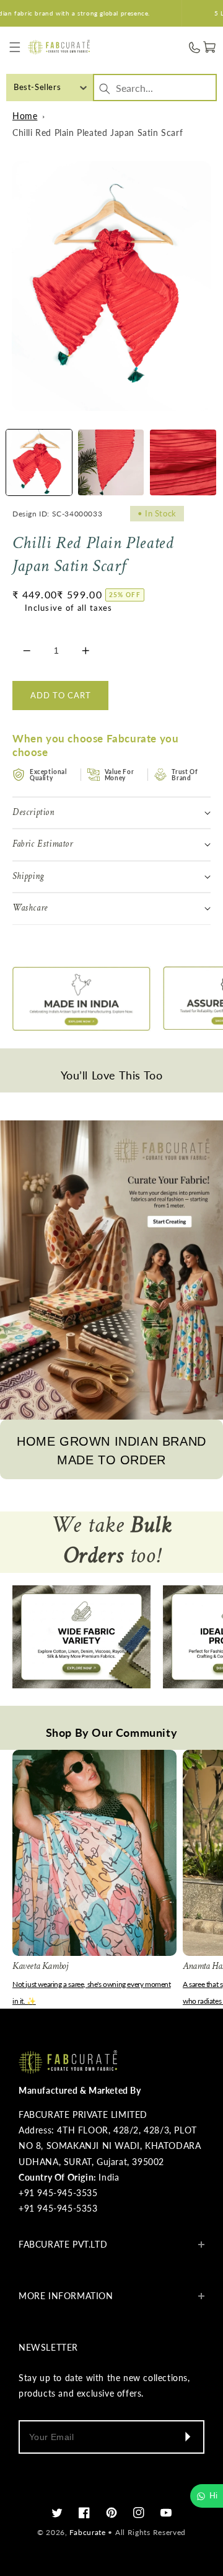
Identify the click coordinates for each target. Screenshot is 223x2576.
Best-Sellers (37, 87)
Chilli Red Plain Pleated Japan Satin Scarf (98, 133)
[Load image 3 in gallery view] (183, 462)
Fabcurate (87, 2532)
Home (25, 116)
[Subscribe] (187, 2437)
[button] (15, 47)
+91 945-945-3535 (58, 2193)
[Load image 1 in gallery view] (39, 462)
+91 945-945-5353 (58, 2208)
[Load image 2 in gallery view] (111, 462)
